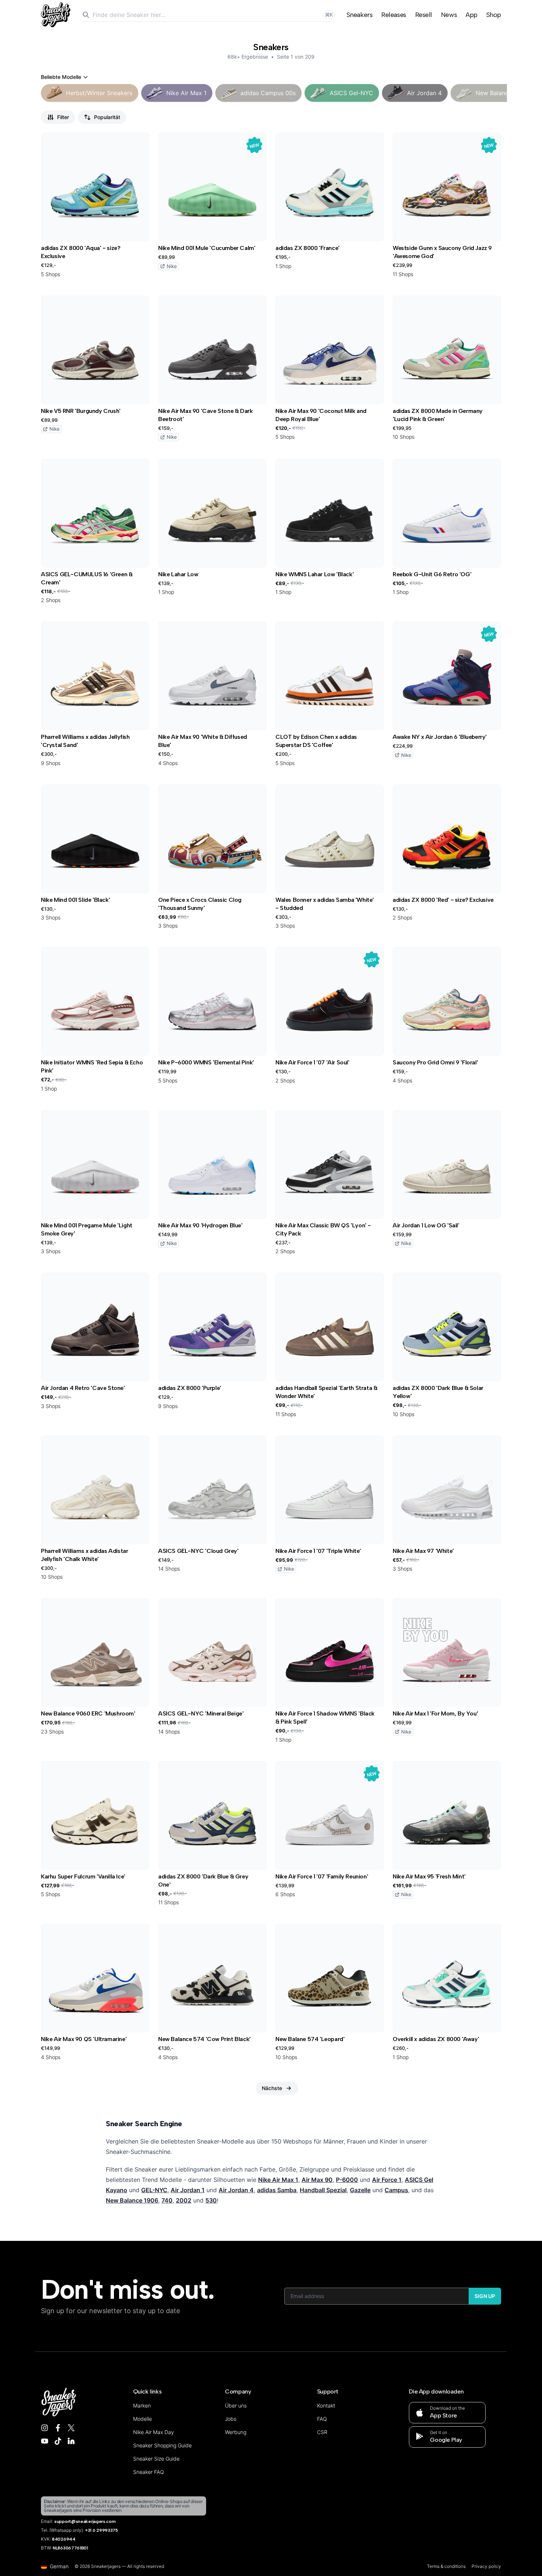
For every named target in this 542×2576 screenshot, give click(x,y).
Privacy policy (486, 2566)
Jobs (231, 2419)
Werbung (236, 2432)
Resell (424, 15)
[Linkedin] (71, 2441)
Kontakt (326, 2405)
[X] (71, 2428)
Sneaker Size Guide (156, 2459)
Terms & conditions (446, 2566)
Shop (494, 15)
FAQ (322, 2419)
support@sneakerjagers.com (85, 2521)
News (449, 15)
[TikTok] (58, 2441)
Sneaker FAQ (149, 2472)
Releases (394, 15)
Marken (142, 2405)
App (472, 15)
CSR (322, 2432)
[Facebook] (58, 2428)
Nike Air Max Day (154, 2432)
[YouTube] (45, 2441)
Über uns (236, 2405)
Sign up (485, 2296)
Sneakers (359, 15)
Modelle (143, 2419)
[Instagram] (45, 2428)
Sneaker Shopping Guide (162, 2445)
